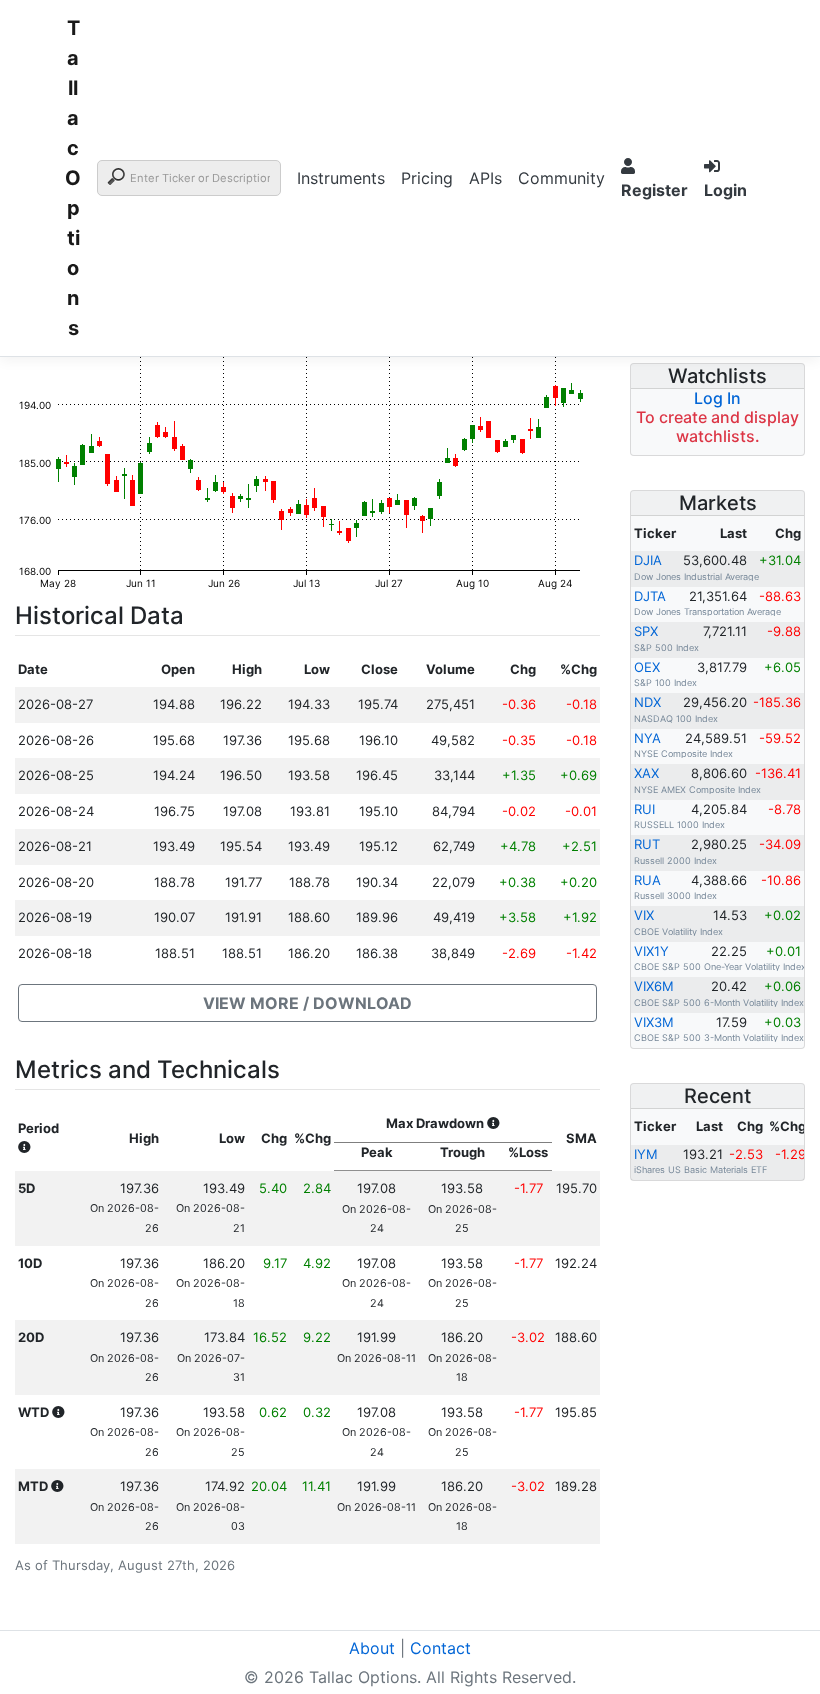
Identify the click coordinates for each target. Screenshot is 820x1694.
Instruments (341, 178)
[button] (307, 1003)
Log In (717, 398)
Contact (440, 1648)
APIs (485, 178)
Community (561, 178)
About (372, 1648)
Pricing (427, 178)
